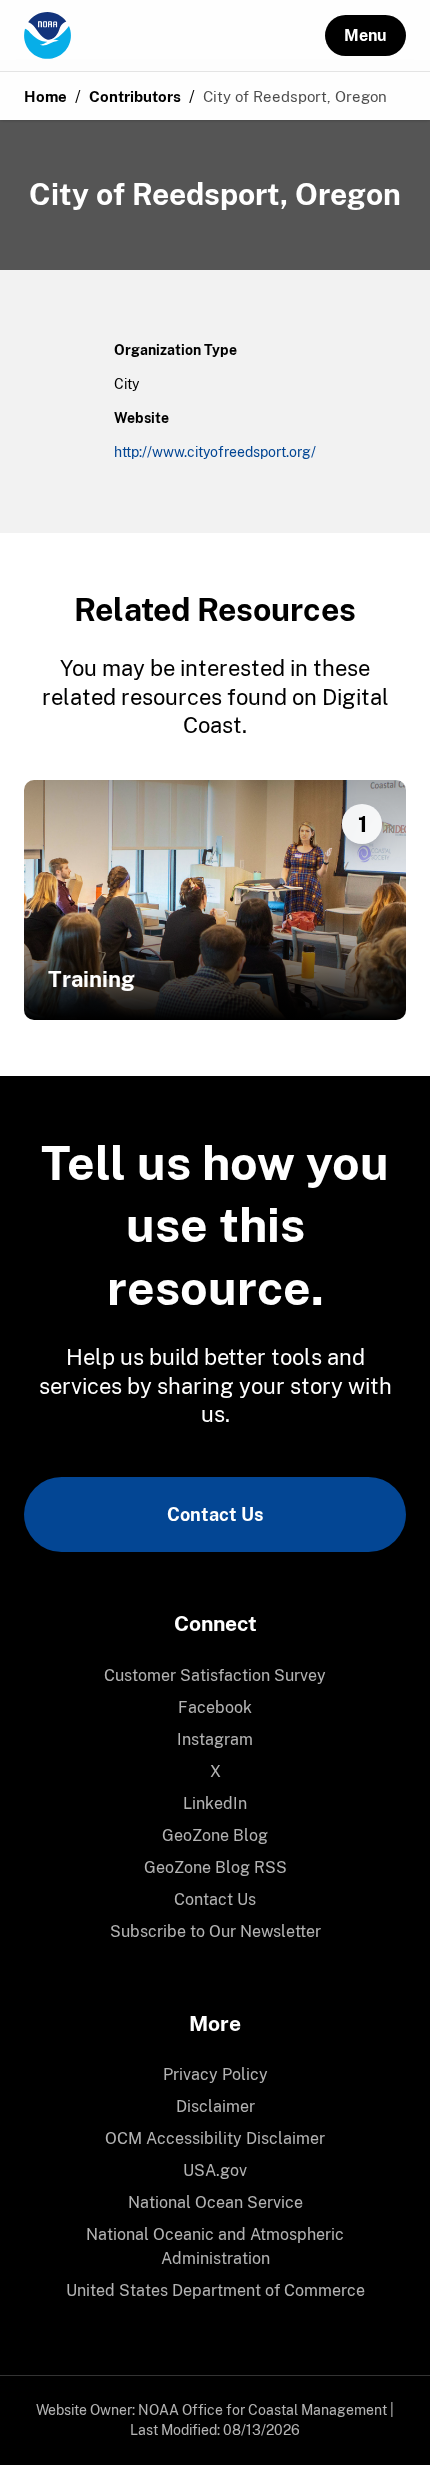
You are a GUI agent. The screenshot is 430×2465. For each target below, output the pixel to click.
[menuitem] (215, 1676)
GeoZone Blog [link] (215, 1835)
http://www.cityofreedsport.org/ (215, 452)
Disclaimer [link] (215, 2106)
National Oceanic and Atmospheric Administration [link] (215, 2246)
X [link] (215, 1771)
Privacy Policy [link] (215, 2074)
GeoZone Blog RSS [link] (215, 1867)
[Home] (174, 36)
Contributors (135, 96)
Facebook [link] (215, 1707)
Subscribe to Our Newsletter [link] (215, 1931)
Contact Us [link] (215, 1514)
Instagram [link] (215, 1739)
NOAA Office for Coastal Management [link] (262, 2410)
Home (45, 96)
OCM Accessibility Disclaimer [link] (215, 2138)
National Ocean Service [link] (215, 2202)
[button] (365, 35)
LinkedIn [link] (215, 1803)
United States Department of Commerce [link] (215, 2290)
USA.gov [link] (215, 2170)
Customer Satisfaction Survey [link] (215, 1675)
